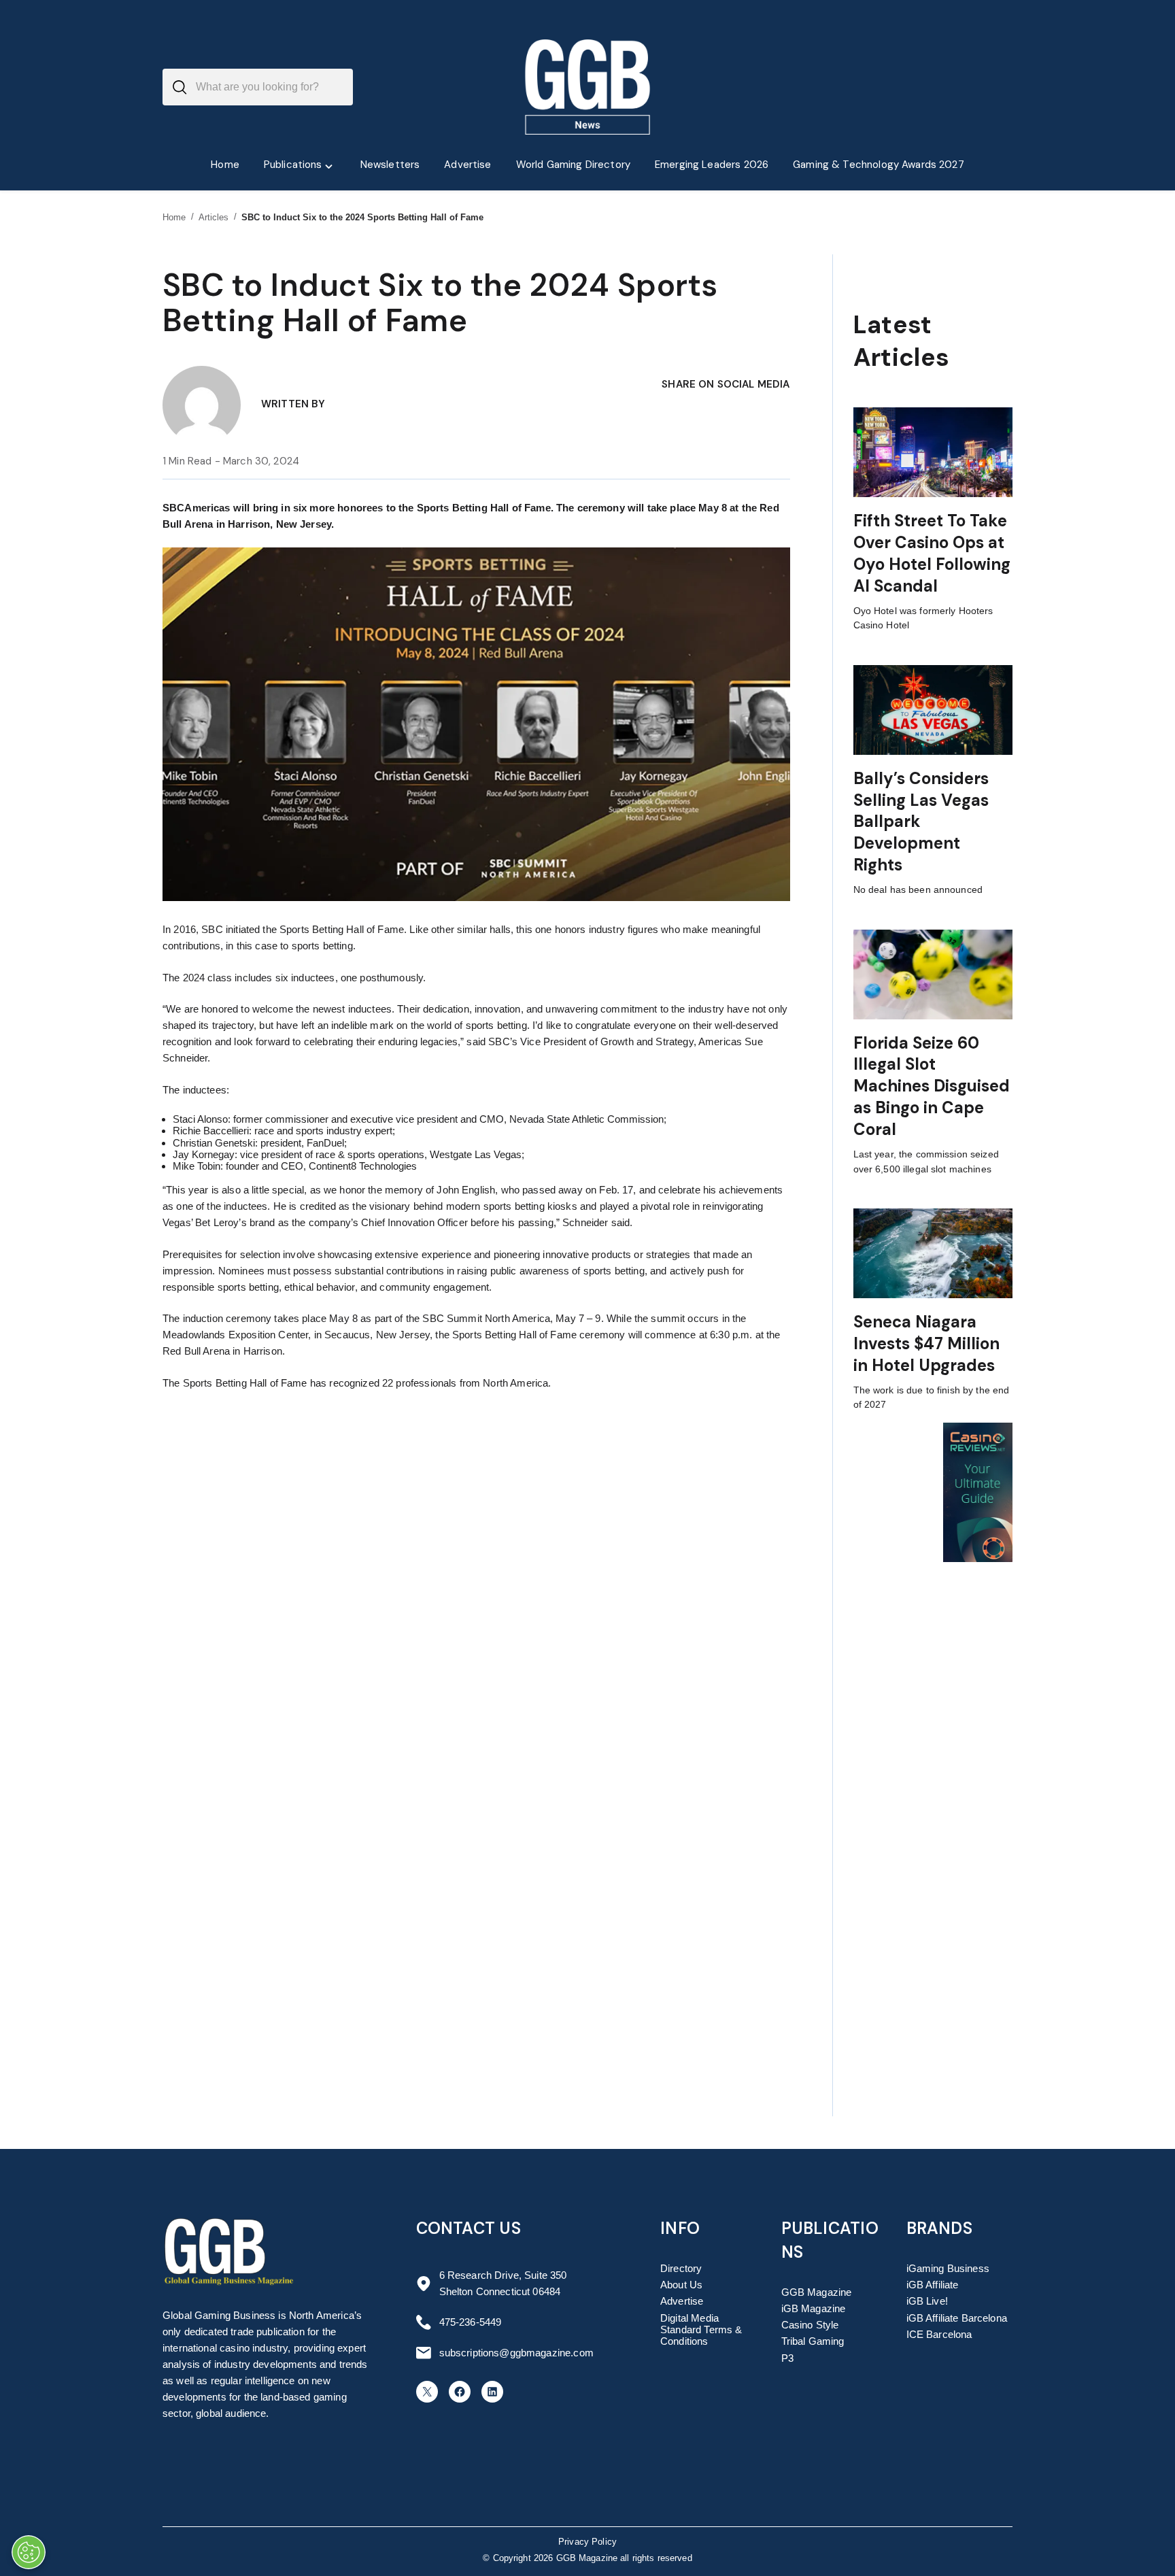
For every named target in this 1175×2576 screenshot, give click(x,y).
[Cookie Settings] (29, 2552)
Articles (214, 217)
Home (174, 217)
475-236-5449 (471, 2322)
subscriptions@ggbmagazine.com (516, 2353)
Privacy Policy (587, 2542)
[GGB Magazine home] (588, 87)
